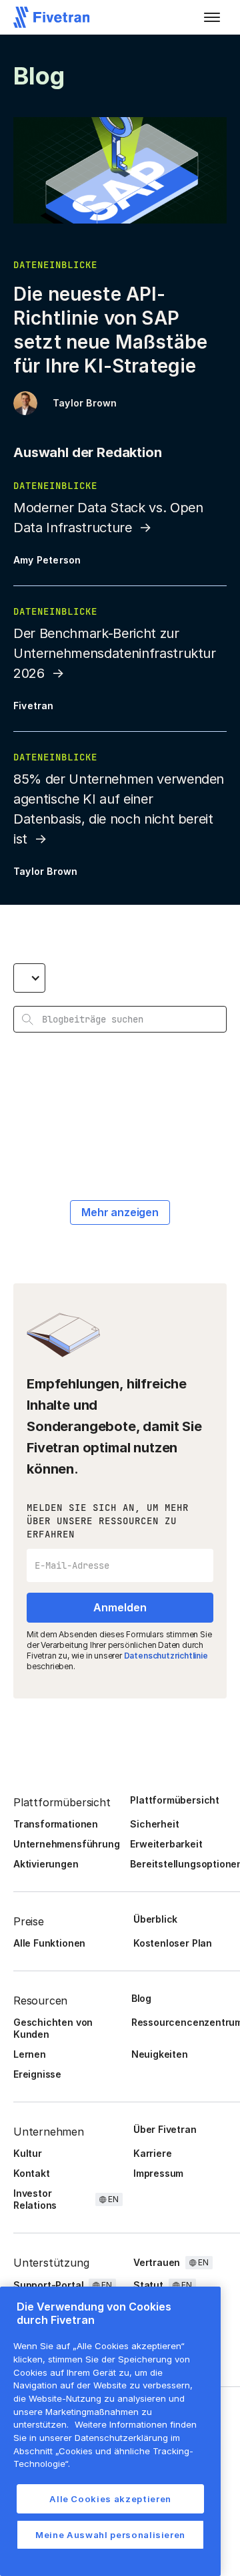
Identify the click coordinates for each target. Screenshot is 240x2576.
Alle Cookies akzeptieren (110, 2499)
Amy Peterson (47, 560)
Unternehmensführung (66, 1844)
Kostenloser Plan (173, 1943)
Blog (141, 1998)
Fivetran (34, 706)
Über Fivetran (165, 2129)
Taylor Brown (85, 403)
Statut (148, 2285)
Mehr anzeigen (120, 1212)
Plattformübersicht (175, 1800)
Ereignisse (37, 2074)
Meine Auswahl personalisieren (110, 2535)
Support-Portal (48, 2285)
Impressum (158, 2173)
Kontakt (32, 2173)
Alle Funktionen (49, 1943)
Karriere (152, 2153)
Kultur (28, 2153)
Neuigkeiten (160, 2054)
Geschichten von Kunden (53, 2028)
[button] (212, 17)
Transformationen (56, 1824)
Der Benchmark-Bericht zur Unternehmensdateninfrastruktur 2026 (115, 653)
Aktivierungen (46, 1864)
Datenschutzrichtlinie (166, 1656)
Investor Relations (35, 2199)
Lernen (30, 2054)
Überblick (155, 1919)
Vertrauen (157, 2262)
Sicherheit (154, 1824)
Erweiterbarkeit (166, 1844)
